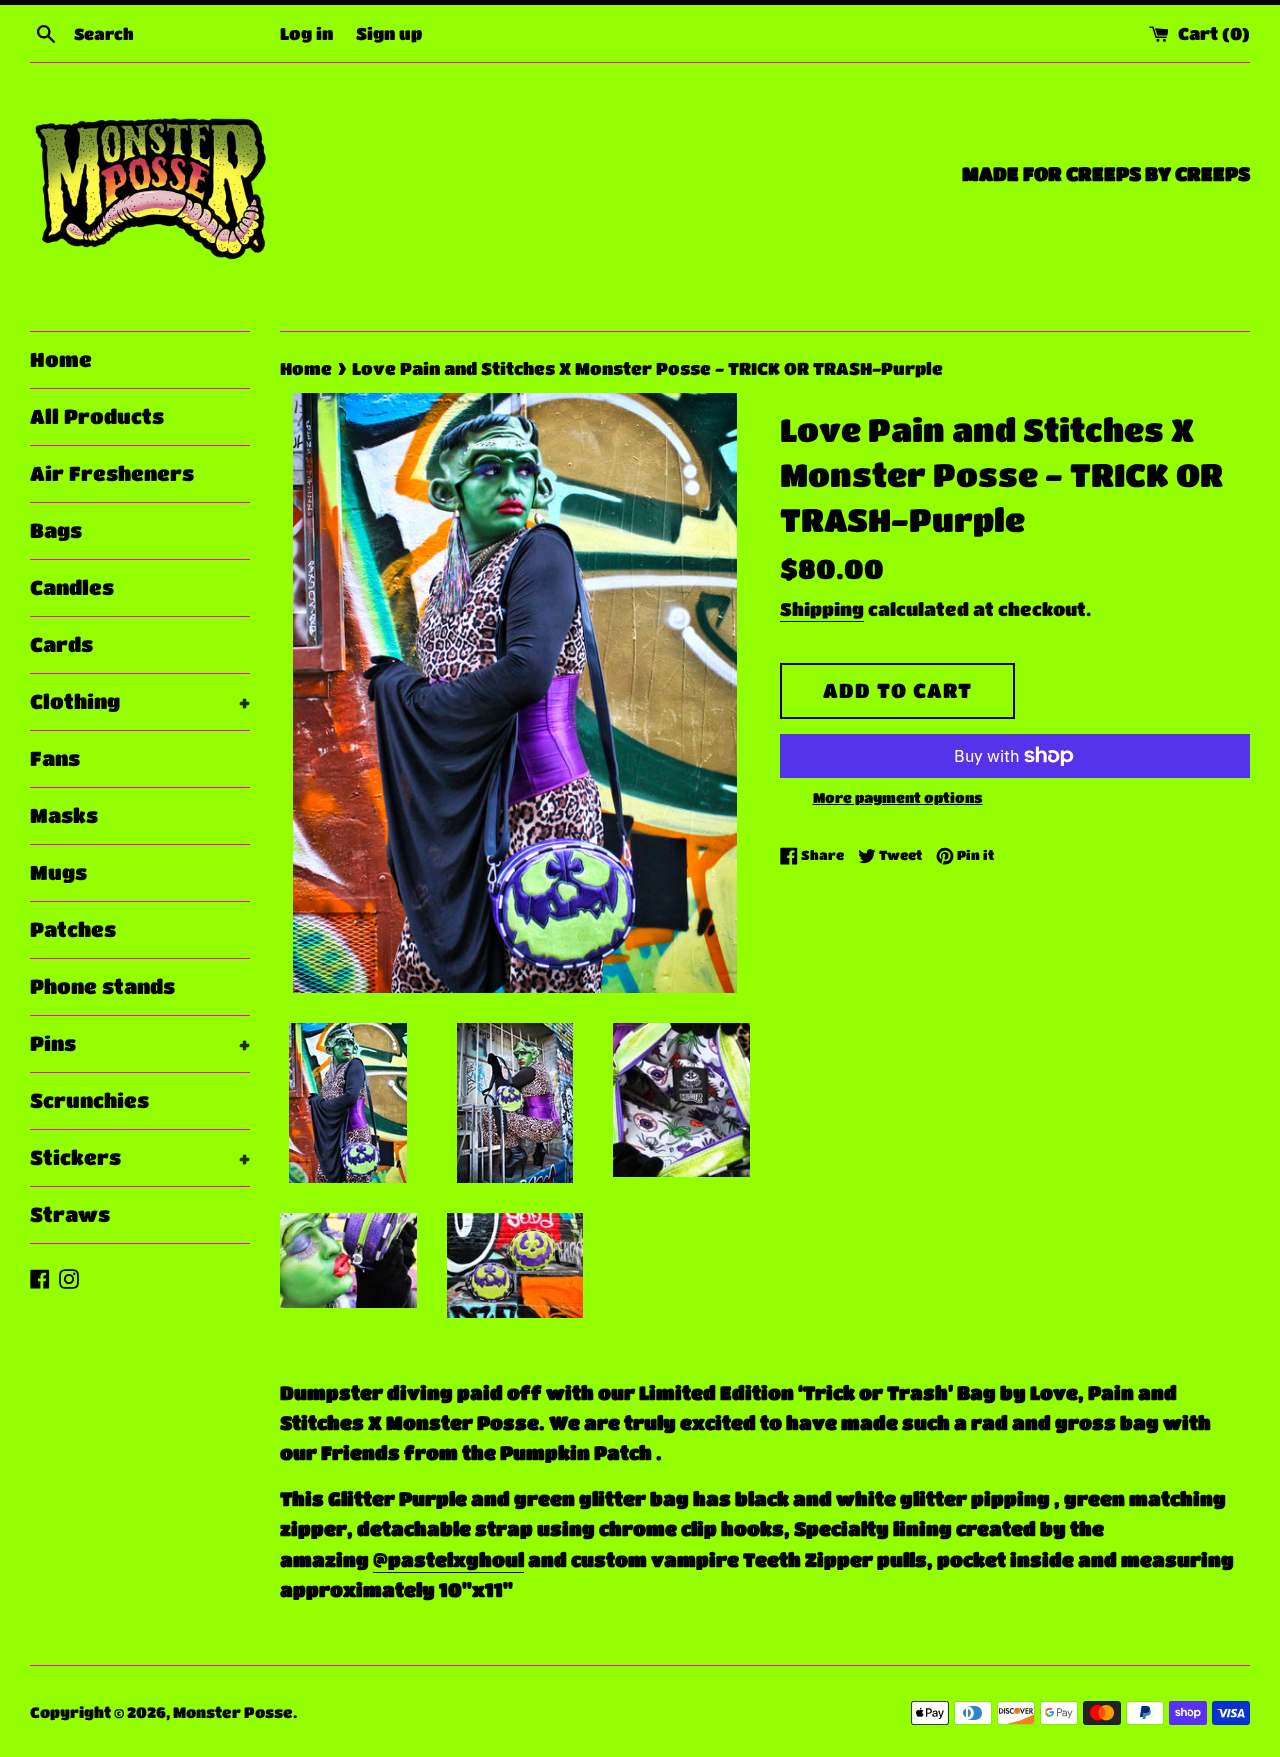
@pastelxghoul (448, 1559)
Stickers (140, 1157)
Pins (140, 1043)
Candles (72, 587)
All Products (97, 416)
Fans (55, 758)
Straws (70, 1214)
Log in (306, 33)
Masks (64, 815)
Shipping (822, 609)
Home (61, 359)
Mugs (58, 872)
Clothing (140, 701)
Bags (56, 530)
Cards (61, 644)
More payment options (898, 797)
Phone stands (102, 986)
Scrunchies (89, 1100)
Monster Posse (233, 1712)
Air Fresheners (112, 473)
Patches (73, 929)
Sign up (389, 33)
